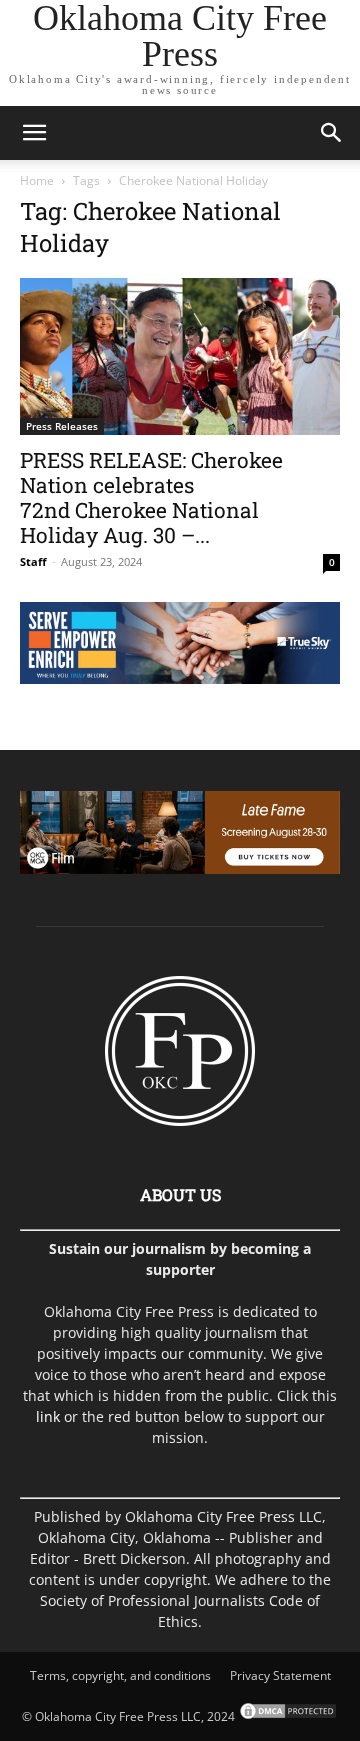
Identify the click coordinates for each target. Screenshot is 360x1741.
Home (37, 180)
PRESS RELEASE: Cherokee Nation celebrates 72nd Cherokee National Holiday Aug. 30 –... (151, 497)
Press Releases (62, 426)
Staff (33, 561)
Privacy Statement (280, 1675)
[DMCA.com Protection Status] (286, 1716)
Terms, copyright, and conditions (120, 1675)
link (48, 1416)
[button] (34, 133)
